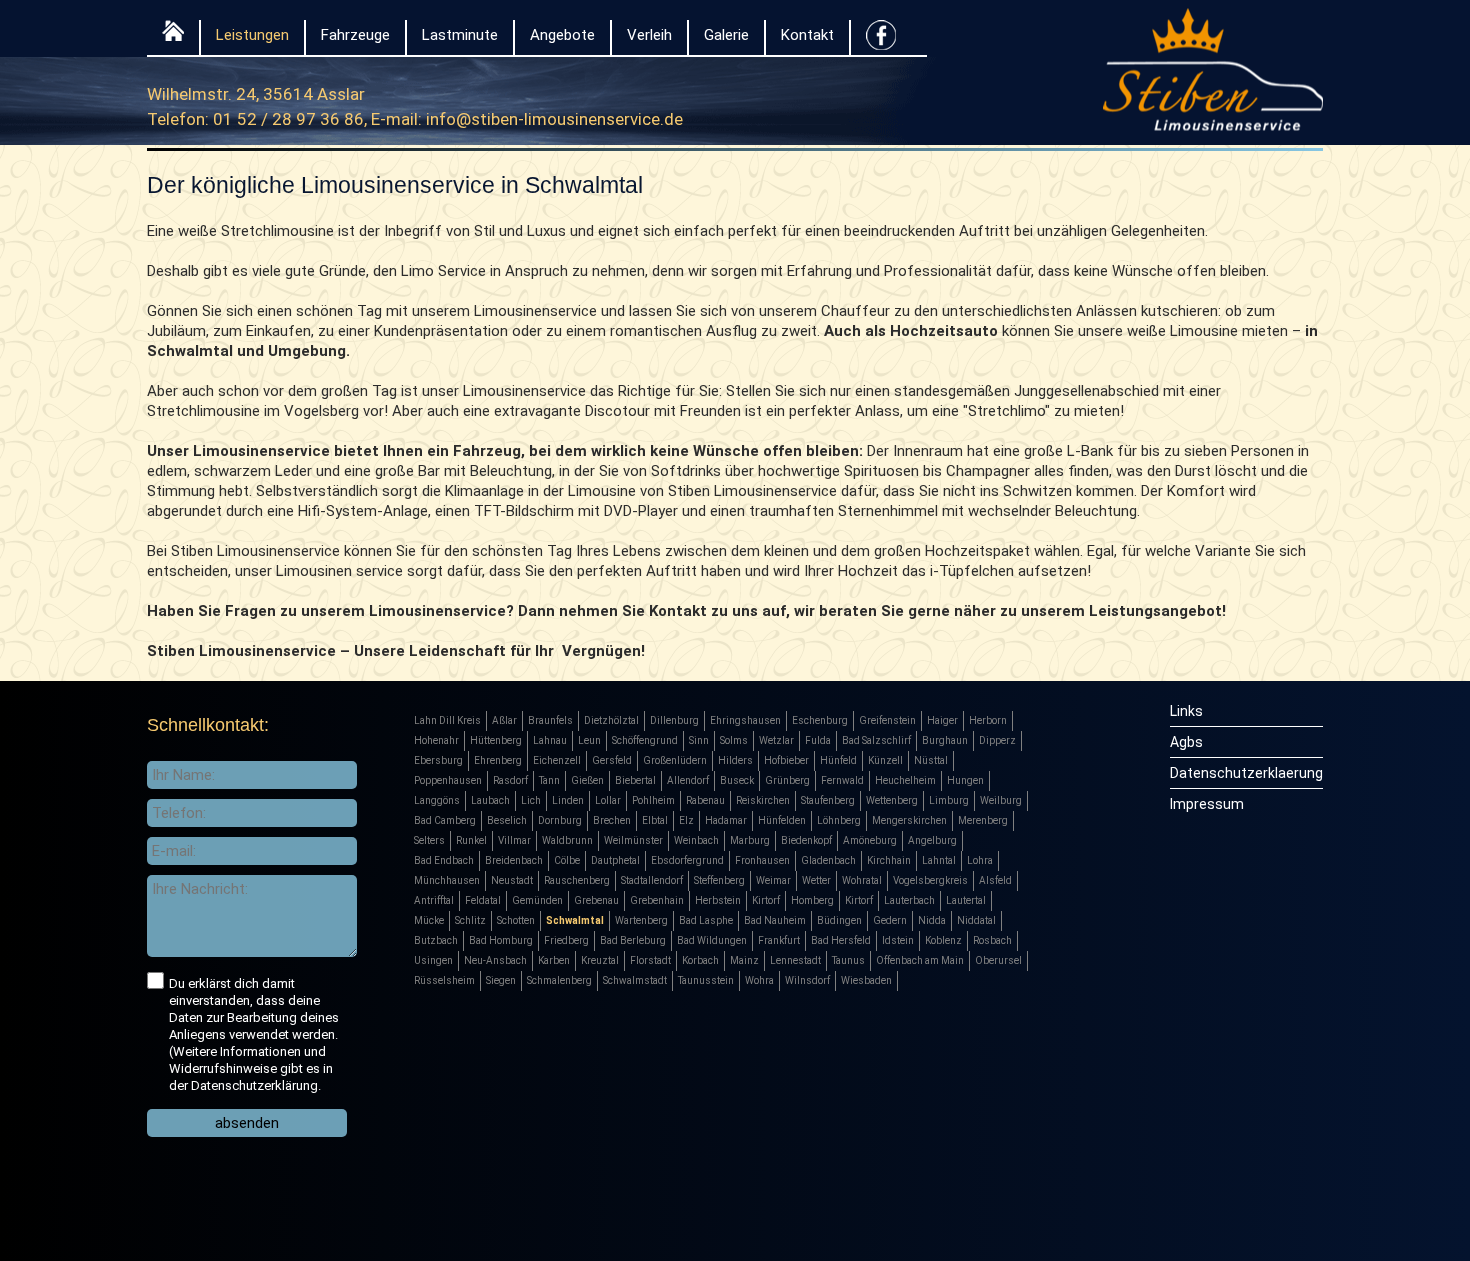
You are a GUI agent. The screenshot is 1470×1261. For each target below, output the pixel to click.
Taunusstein (706, 980)
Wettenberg (892, 800)
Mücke (429, 920)
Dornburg (560, 820)
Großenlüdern (675, 760)
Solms (734, 740)
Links (1186, 711)
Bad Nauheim (775, 920)
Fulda (818, 740)
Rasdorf (510, 780)
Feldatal (483, 900)
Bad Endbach (444, 860)
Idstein (898, 940)
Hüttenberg (496, 740)
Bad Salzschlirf (876, 740)
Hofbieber (786, 760)
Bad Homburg (501, 940)
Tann (549, 780)
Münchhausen (447, 880)
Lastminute (460, 35)
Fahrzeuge (355, 35)
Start (173, 35)
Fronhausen (762, 860)
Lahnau (550, 740)
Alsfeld (995, 880)
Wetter (816, 880)
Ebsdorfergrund (687, 860)
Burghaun (945, 740)
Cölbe (567, 860)
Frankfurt (779, 940)
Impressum (1207, 804)
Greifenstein (887, 720)
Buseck (737, 780)
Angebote (562, 35)
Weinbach (696, 840)
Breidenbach (514, 860)
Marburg (750, 840)
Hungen (965, 780)
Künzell (885, 760)
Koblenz (943, 940)
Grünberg (787, 780)
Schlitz (470, 920)
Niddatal (976, 920)
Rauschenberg (577, 880)
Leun (589, 740)
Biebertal (635, 780)
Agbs (1186, 742)
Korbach (700, 960)
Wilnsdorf (807, 980)
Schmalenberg (559, 980)
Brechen (612, 820)
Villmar (514, 840)
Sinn (699, 740)
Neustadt (512, 880)
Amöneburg (870, 840)
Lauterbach (909, 900)
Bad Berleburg (633, 940)
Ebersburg (438, 760)
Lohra (980, 860)
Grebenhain (657, 900)
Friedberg (566, 940)
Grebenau (596, 900)
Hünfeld (838, 760)
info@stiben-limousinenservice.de (554, 119)
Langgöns (437, 800)
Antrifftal (434, 900)
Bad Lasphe (706, 920)
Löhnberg (839, 820)
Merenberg (983, 820)
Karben (554, 960)
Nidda (932, 920)
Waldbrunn (567, 840)
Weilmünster (633, 840)
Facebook (881, 40)
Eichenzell (557, 760)
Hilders (735, 760)
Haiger (942, 720)
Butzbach (436, 940)
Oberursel (998, 960)
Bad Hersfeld (841, 940)
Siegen (501, 980)
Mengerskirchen (909, 820)
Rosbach (992, 940)
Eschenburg (820, 720)
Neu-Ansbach (495, 960)
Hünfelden (782, 820)
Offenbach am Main (920, 960)
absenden (247, 1123)
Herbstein (718, 900)
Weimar (773, 880)
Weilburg (1001, 800)
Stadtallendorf (652, 880)
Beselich (507, 820)
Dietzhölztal (611, 720)
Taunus (848, 960)
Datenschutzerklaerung (1246, 773)
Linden (568, 800)
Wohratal (862, 880)
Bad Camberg (445, 820)
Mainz (744, 960)
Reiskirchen (763, 800)
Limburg (949, 800)
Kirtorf (766, 900)
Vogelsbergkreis (930, 880)
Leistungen (252, 35)
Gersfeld (612, 760)
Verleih (649, 35)
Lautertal (966, 900)
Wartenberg (641, 920)
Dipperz (997, 740)
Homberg (812, 900)
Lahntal (939, 860)
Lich (531, 800)
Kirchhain (889, 860)
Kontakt (807, 35)
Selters (429, 840)
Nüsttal (931, 760)
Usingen (433, 960)
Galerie (726, 35)
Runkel (471, 840)
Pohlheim (653, 800)
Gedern (890, 920)
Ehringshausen (745, 720)
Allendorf (688, 780)
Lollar (608, 800)
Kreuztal (600, 960)
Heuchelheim (905, 780)
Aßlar (504, 720)
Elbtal (655, 820)
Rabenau (705, 800)
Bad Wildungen (712, 940)
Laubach (490, 800)
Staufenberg (828, 800)
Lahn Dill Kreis (447, 720)
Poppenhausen (448, 780)
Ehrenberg (498, 760)
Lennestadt (795, 960)
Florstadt (650, 960)
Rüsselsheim (444, 980)
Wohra (759, 980)
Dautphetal (615, 860)
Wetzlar (776, 740)
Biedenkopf (806, 840)
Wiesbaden (866, 980)
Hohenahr (436, 740)
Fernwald (842, 780)
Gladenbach (828, 860)
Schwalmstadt (635, 980)
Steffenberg (719, 880)
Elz (686, 820)
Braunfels (550, 720)
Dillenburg (674, 720)
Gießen (587, 780)
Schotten (516, 920)
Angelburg (932, 840)
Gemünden (537, 900)
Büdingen (839, 920)
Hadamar (726, 820)
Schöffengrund (645, 740)
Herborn (988, 720)
